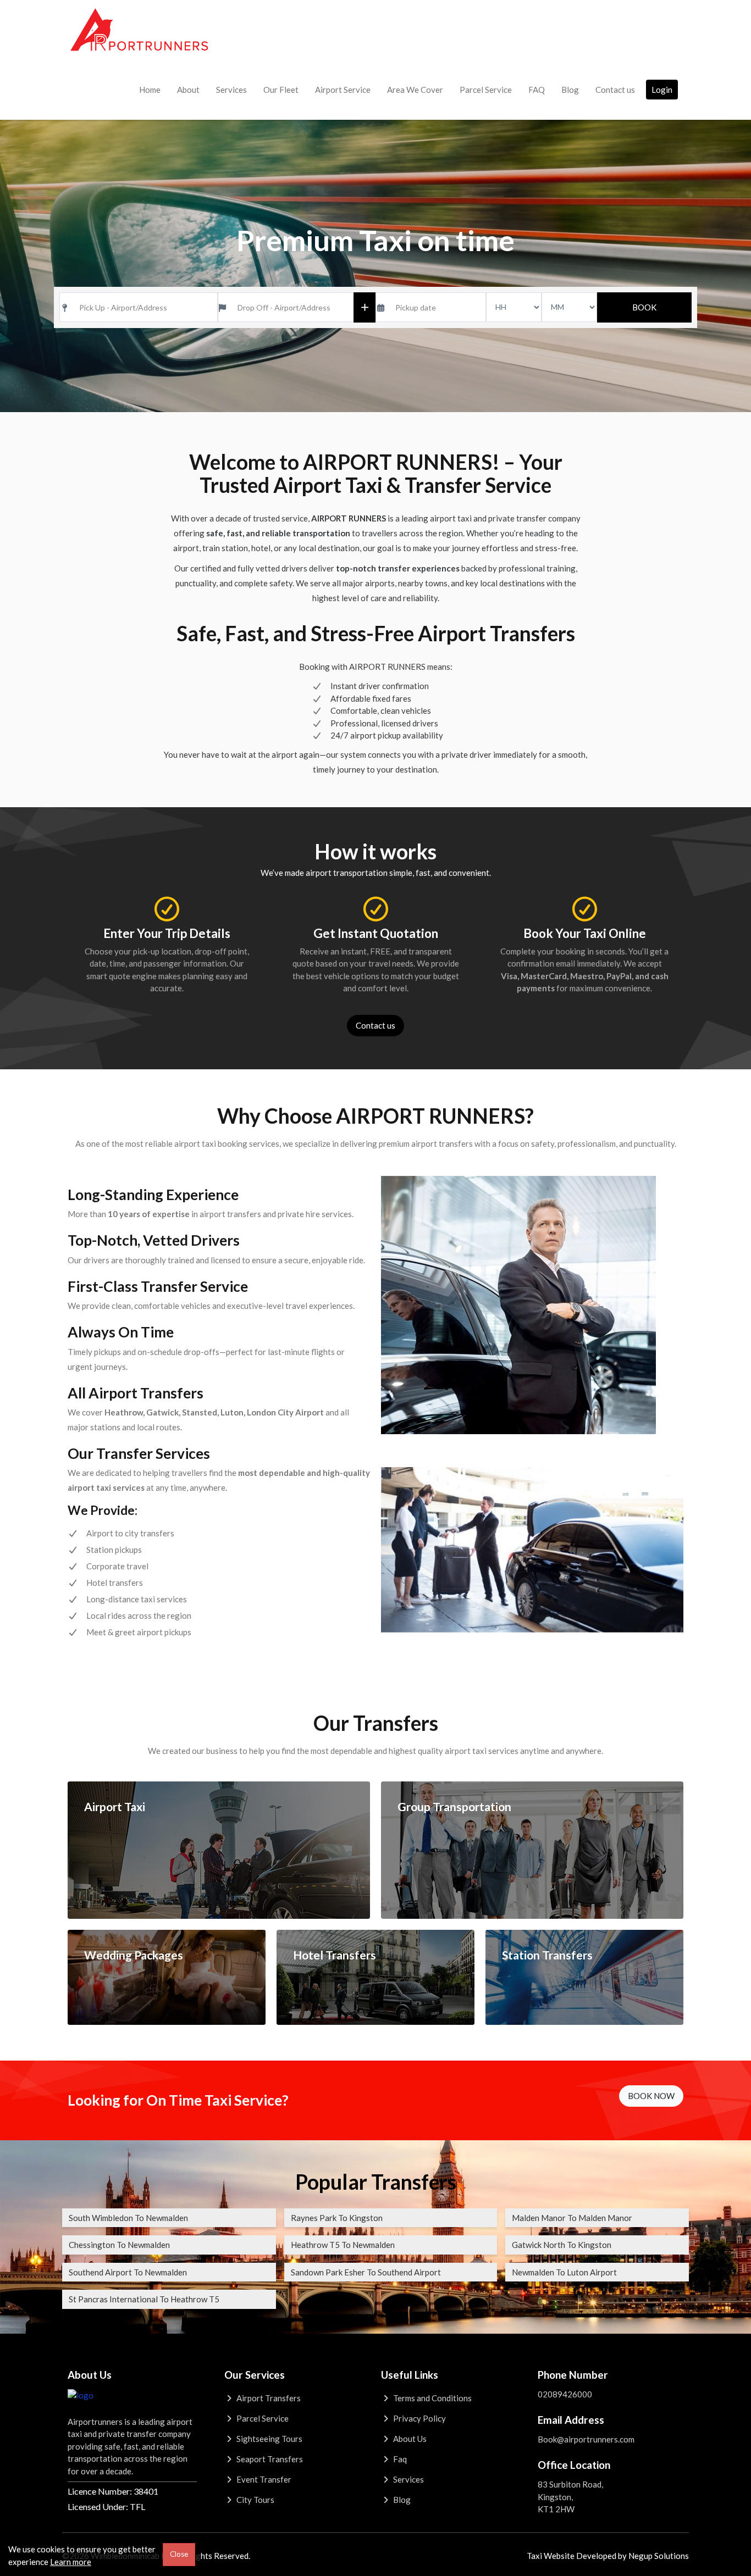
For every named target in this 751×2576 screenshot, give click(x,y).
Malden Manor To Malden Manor (572, 2218)
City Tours (255, 2500)
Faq (399, 2459)
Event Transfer (263, 2479)
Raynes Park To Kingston (337, 2218)
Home (150, 90)
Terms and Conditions (432, 2398)
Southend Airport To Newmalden (128, 2272)
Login (662, 90)
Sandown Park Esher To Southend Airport (366, 2272)
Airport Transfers (268, 2398)
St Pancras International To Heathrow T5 (144, 2299)
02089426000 (565, 2394)
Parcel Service (486, 90)
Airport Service (343, 90)
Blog (570, 90)
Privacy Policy (419, 2418)
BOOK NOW (651, 2096)
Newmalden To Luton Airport (564, 2272)
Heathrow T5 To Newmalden (343, 2245)
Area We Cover (415, 90)
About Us (409, 2439)
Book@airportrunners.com (586, 2439)
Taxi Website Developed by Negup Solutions (608, 2556)
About (188, 90)
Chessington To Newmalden (119, 2245)
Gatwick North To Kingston (562, 2245)
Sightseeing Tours (269, 2439)
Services (231, 90)
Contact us (615, 90)
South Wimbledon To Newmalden (128, 2218)
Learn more (71, 2562)
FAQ (537, 90)
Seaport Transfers (269, 2459)
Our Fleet (281, 90)
